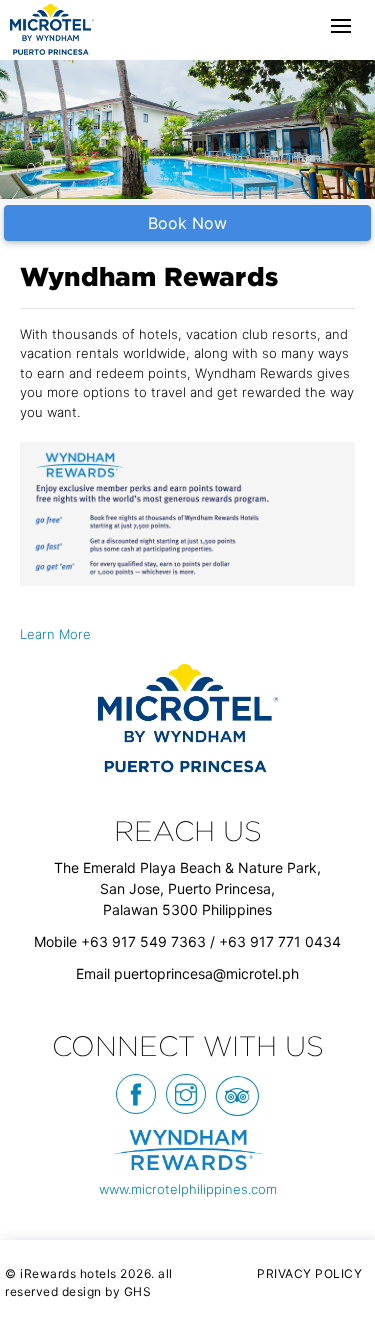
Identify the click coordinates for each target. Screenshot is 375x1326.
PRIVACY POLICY (309, 1273)
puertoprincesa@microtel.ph (206, 973)
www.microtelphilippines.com (188, 1189)
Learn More (55, 634)
